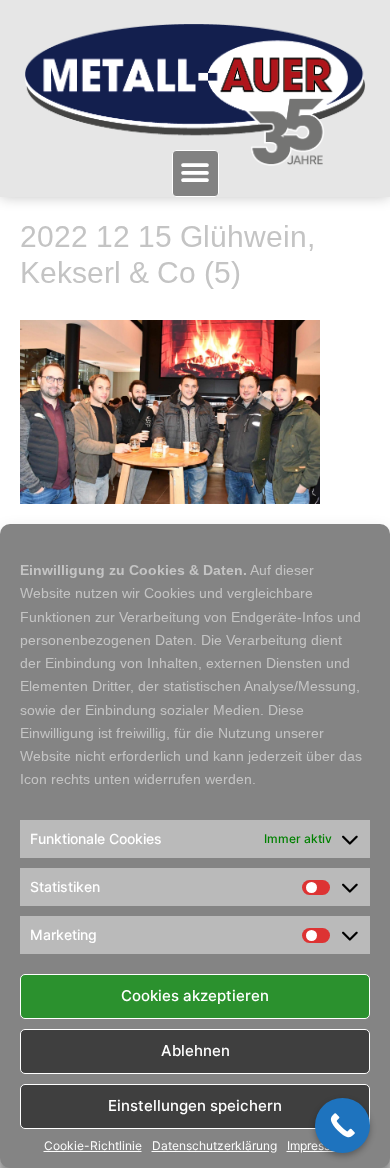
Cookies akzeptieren (195, 995)
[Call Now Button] (342, 1125)
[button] (195, 173)
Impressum (317, 1146)
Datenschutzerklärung (214, 1146)
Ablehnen (195, 1050)
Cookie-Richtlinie (93, 1146)
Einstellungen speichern (195, 1105)
